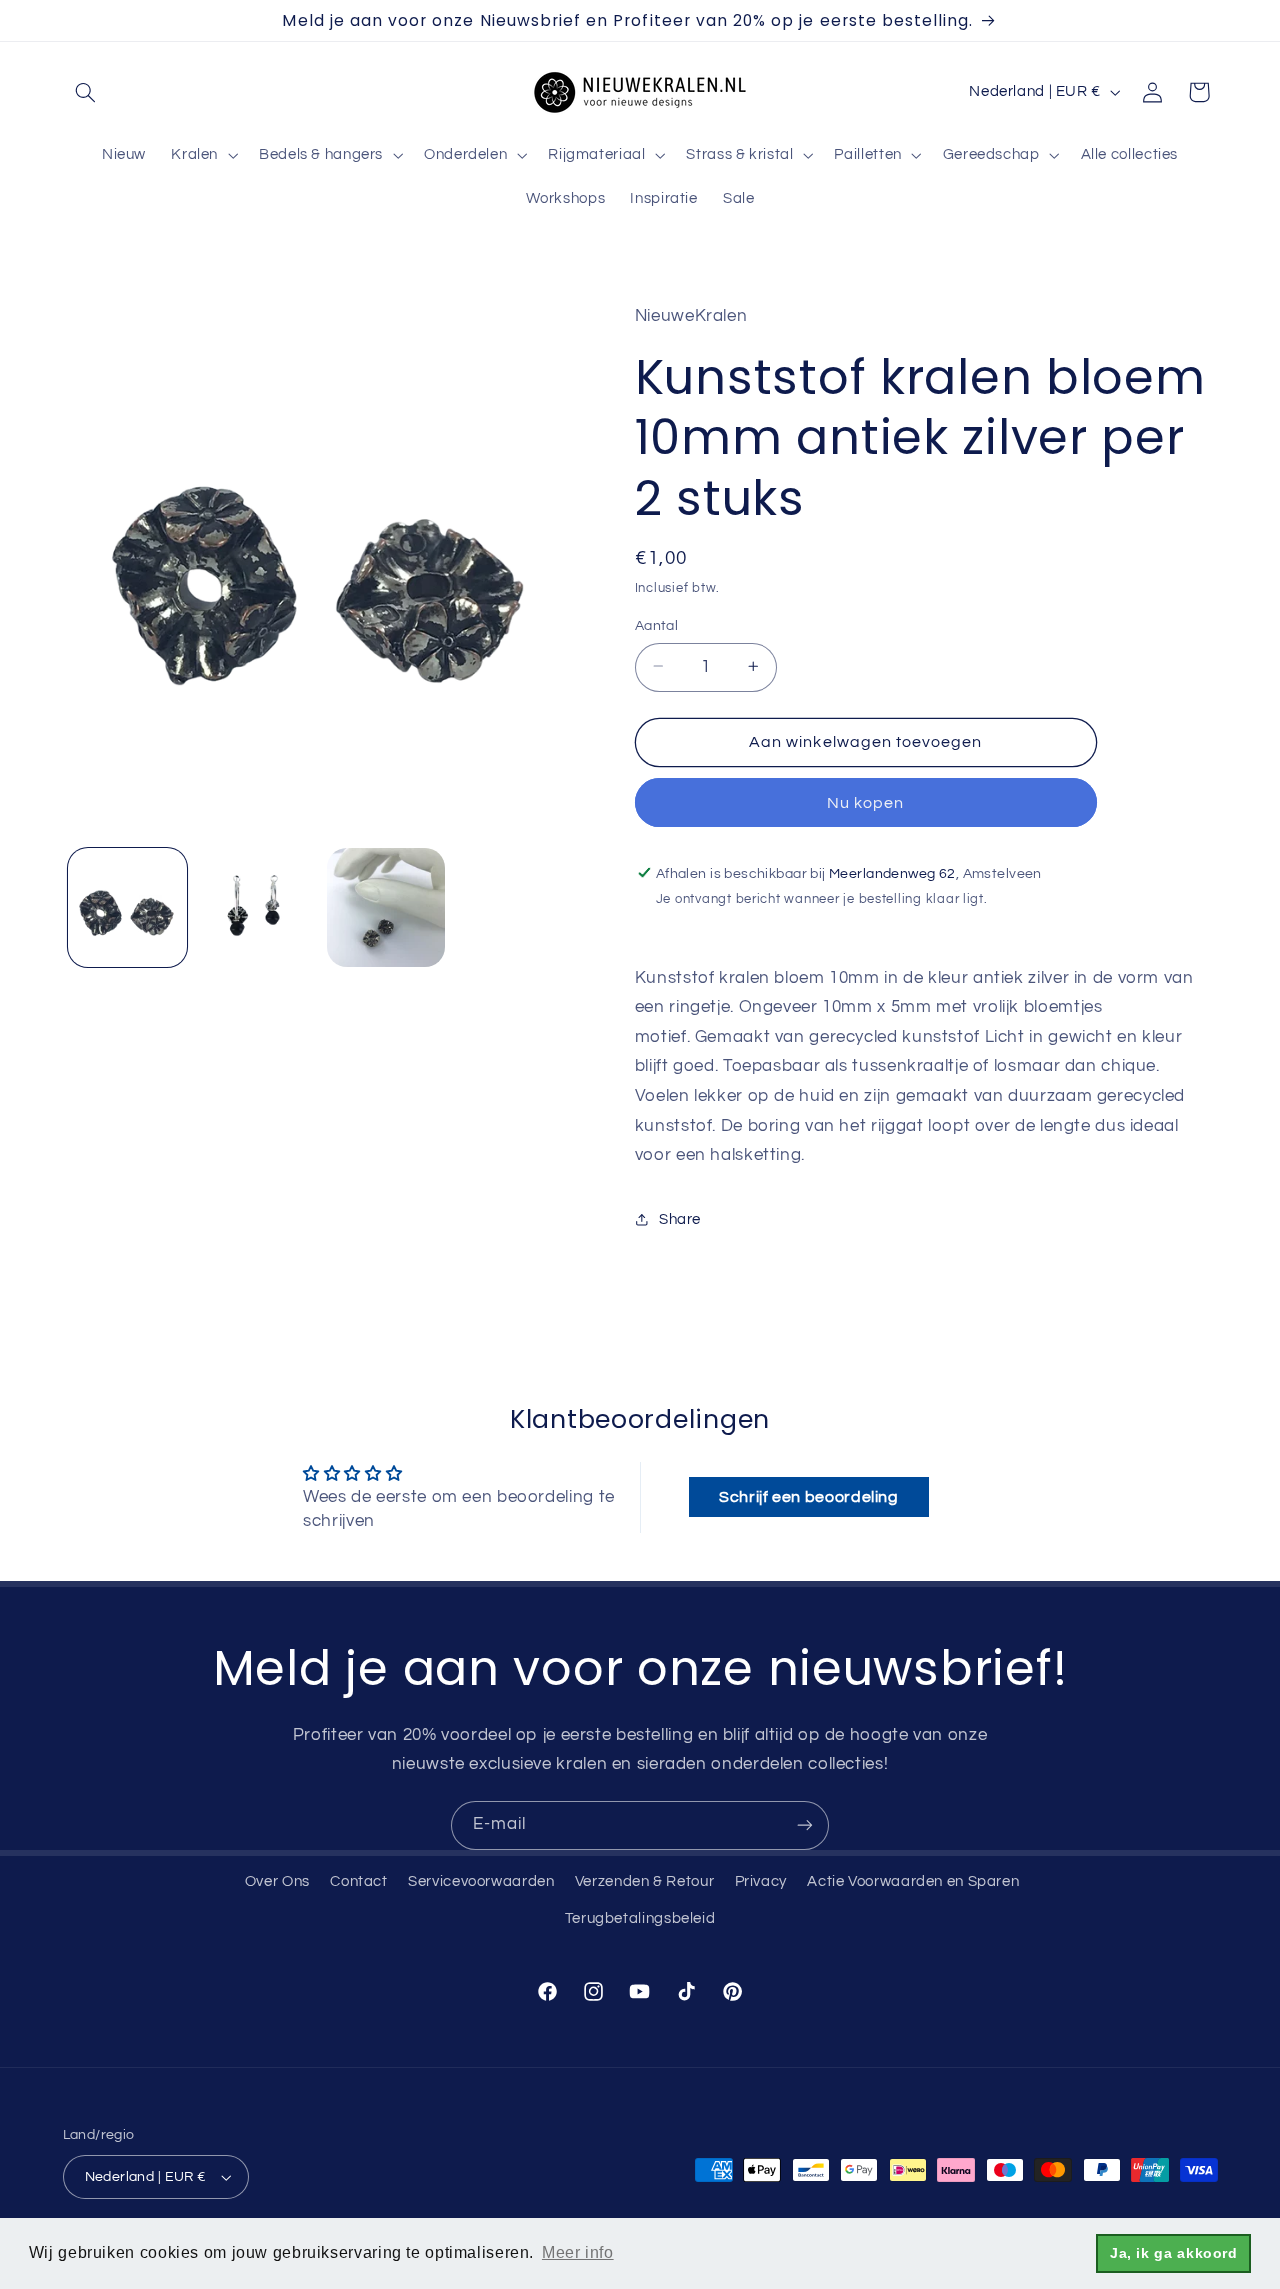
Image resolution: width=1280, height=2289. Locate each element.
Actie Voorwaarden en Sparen (913, 1881)
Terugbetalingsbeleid (640, 1918)
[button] (86, 92)
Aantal (657, 625)
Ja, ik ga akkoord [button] (1174, 2253)
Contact (358, 1881)
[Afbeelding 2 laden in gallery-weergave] (256, 907)
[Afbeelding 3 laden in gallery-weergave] (386, 907)
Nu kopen (865, 802)
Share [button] (680, 1218)
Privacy (761, 1881)
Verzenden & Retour (644, 1881)
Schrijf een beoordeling (809, 1497)
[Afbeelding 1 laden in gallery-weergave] (127, 907)
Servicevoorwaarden (481, 1881)
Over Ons (277, 1881)
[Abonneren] (805, 1825)
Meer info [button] (578, 2252)
